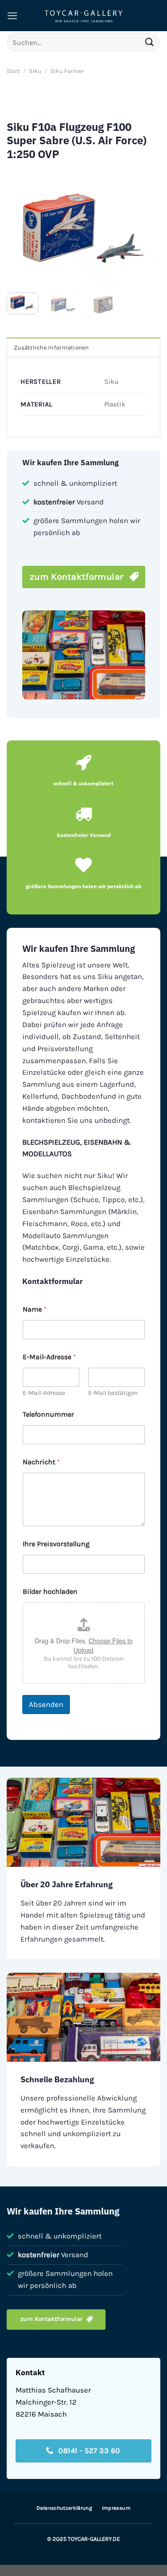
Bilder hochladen (50, 1591)
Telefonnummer (48, 1414)
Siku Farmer (67, 71)
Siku (35, 71)
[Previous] (21, 228)
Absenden (46, 1704)
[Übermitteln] (150, 42)
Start (13, 71)
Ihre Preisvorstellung (56, 1544)
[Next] (146, 228)
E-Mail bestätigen (113, 1393)
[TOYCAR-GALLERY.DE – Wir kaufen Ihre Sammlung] (84, 16)
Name (35, 1309)
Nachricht (41, 1462)
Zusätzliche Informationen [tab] (51, 347)
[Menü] (12, 16)
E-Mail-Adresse (44, 1393)
